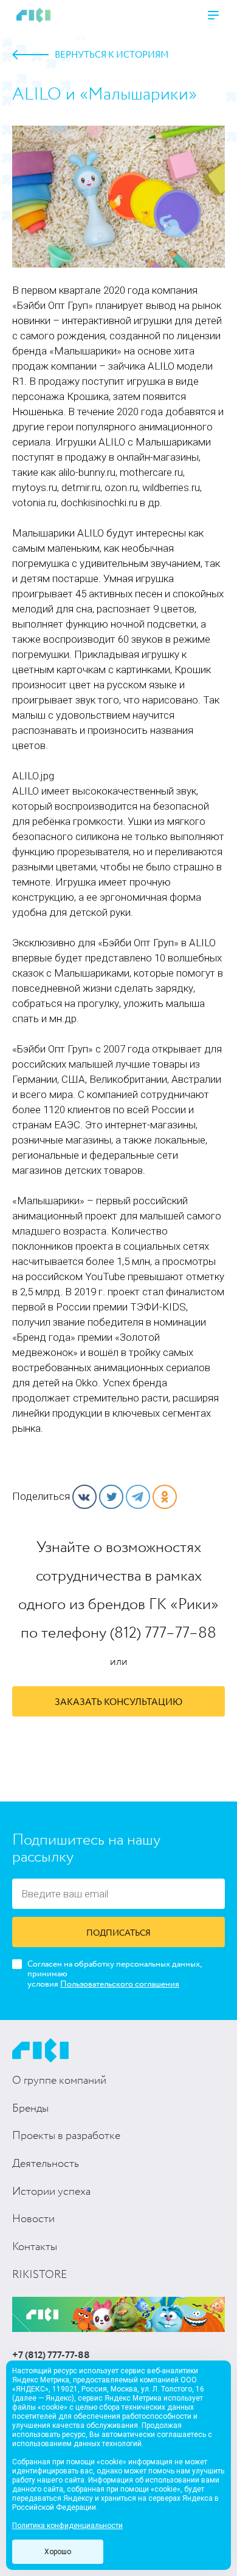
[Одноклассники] (165, 1497)
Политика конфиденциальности (67, 2526)
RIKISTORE (39, 2275)
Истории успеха (51, 2192)
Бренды (30, 2109)
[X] (111, 1497)
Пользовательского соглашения (120, 1984)
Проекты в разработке (66, 2136)
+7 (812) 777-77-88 (51, 2356)
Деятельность (46, 2164)
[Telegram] (138, 1497)
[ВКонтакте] (84, 1497)
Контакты (35, 2247)
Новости (33, 2219)
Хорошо (58, 2552)
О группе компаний (59, 2081)
